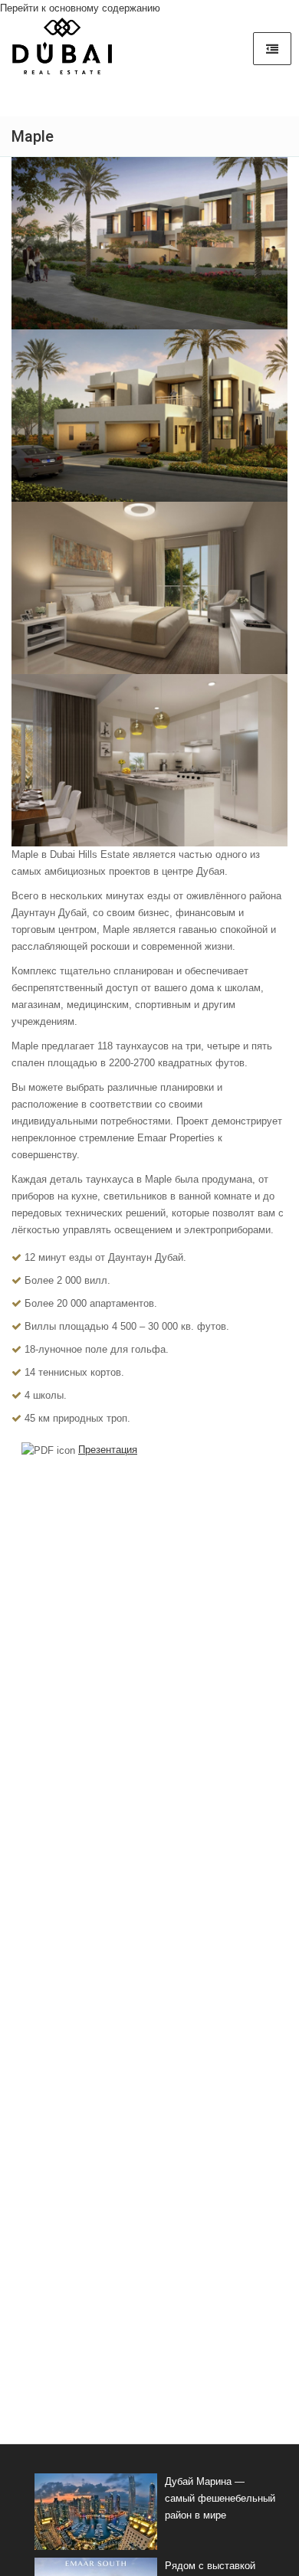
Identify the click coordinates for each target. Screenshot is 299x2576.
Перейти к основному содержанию (80, 8)
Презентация (108, 1450)
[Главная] (62, 51)
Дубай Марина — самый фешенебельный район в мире (220, 2498)
